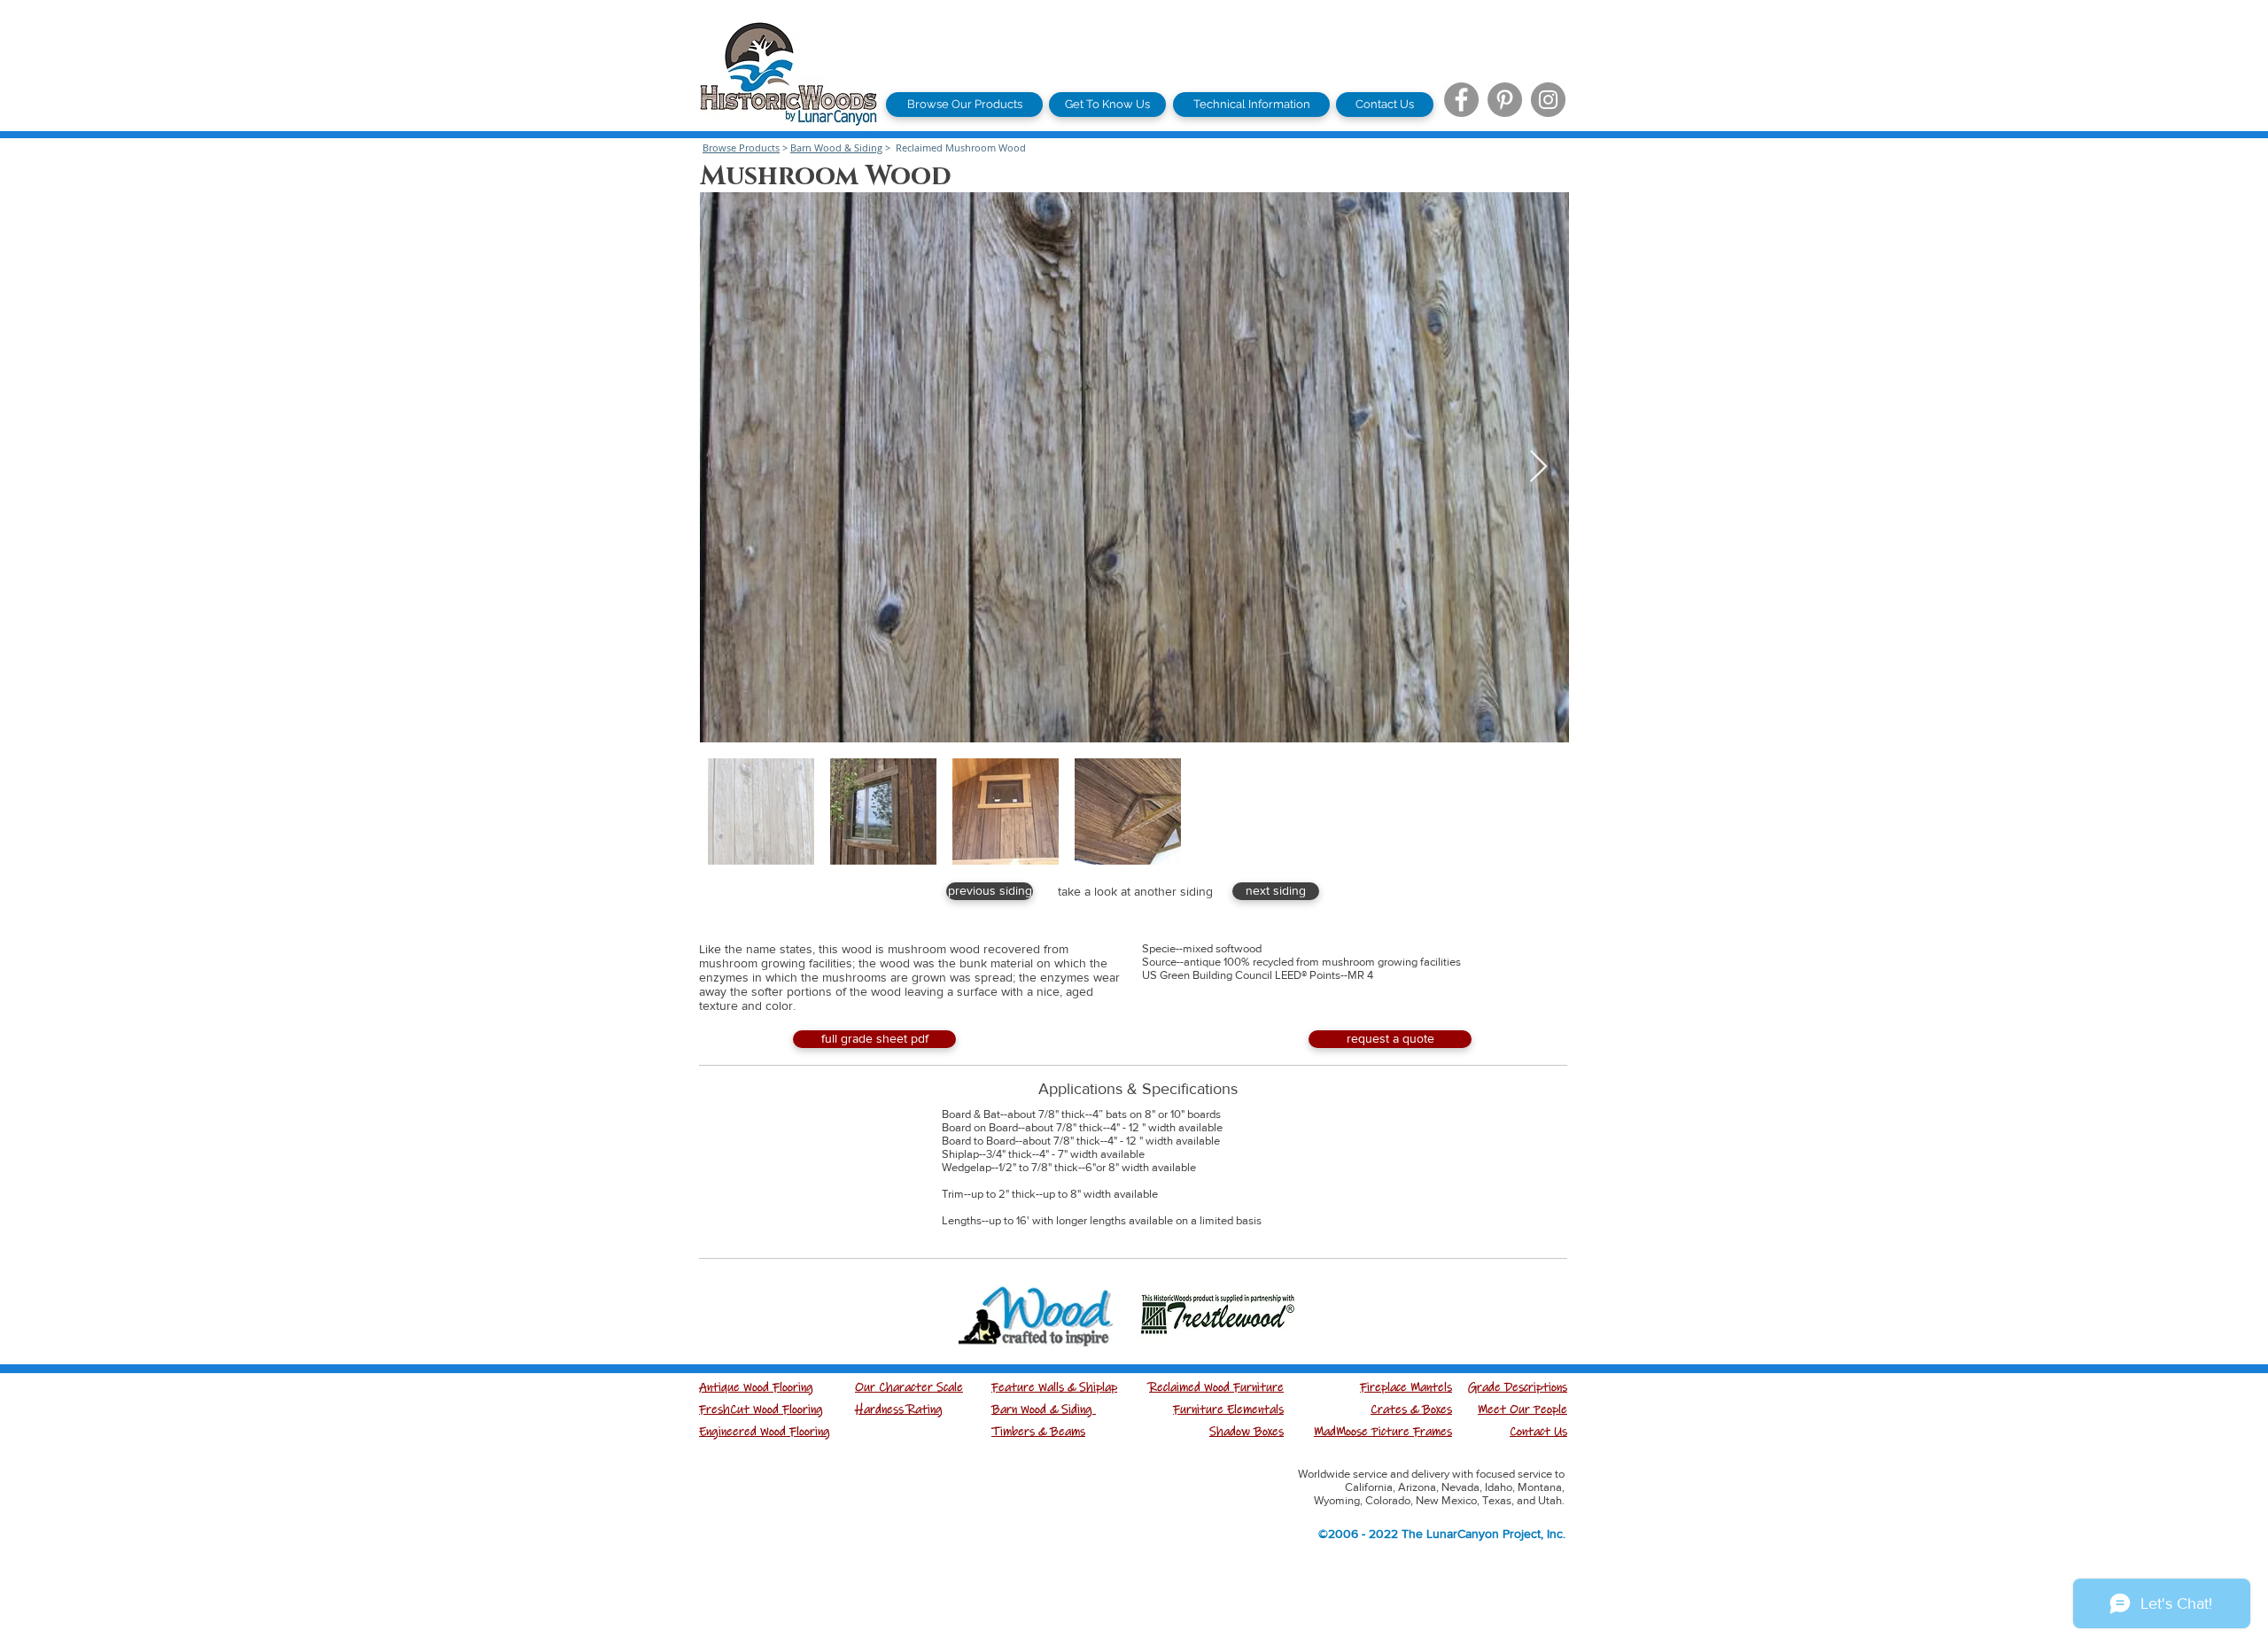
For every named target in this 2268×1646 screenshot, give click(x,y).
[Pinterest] (1505, 100)
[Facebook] (1461, 100)
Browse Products (741, 148)
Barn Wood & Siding (836, 148)
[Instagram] (1548, 100)
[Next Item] (1538, 467)
